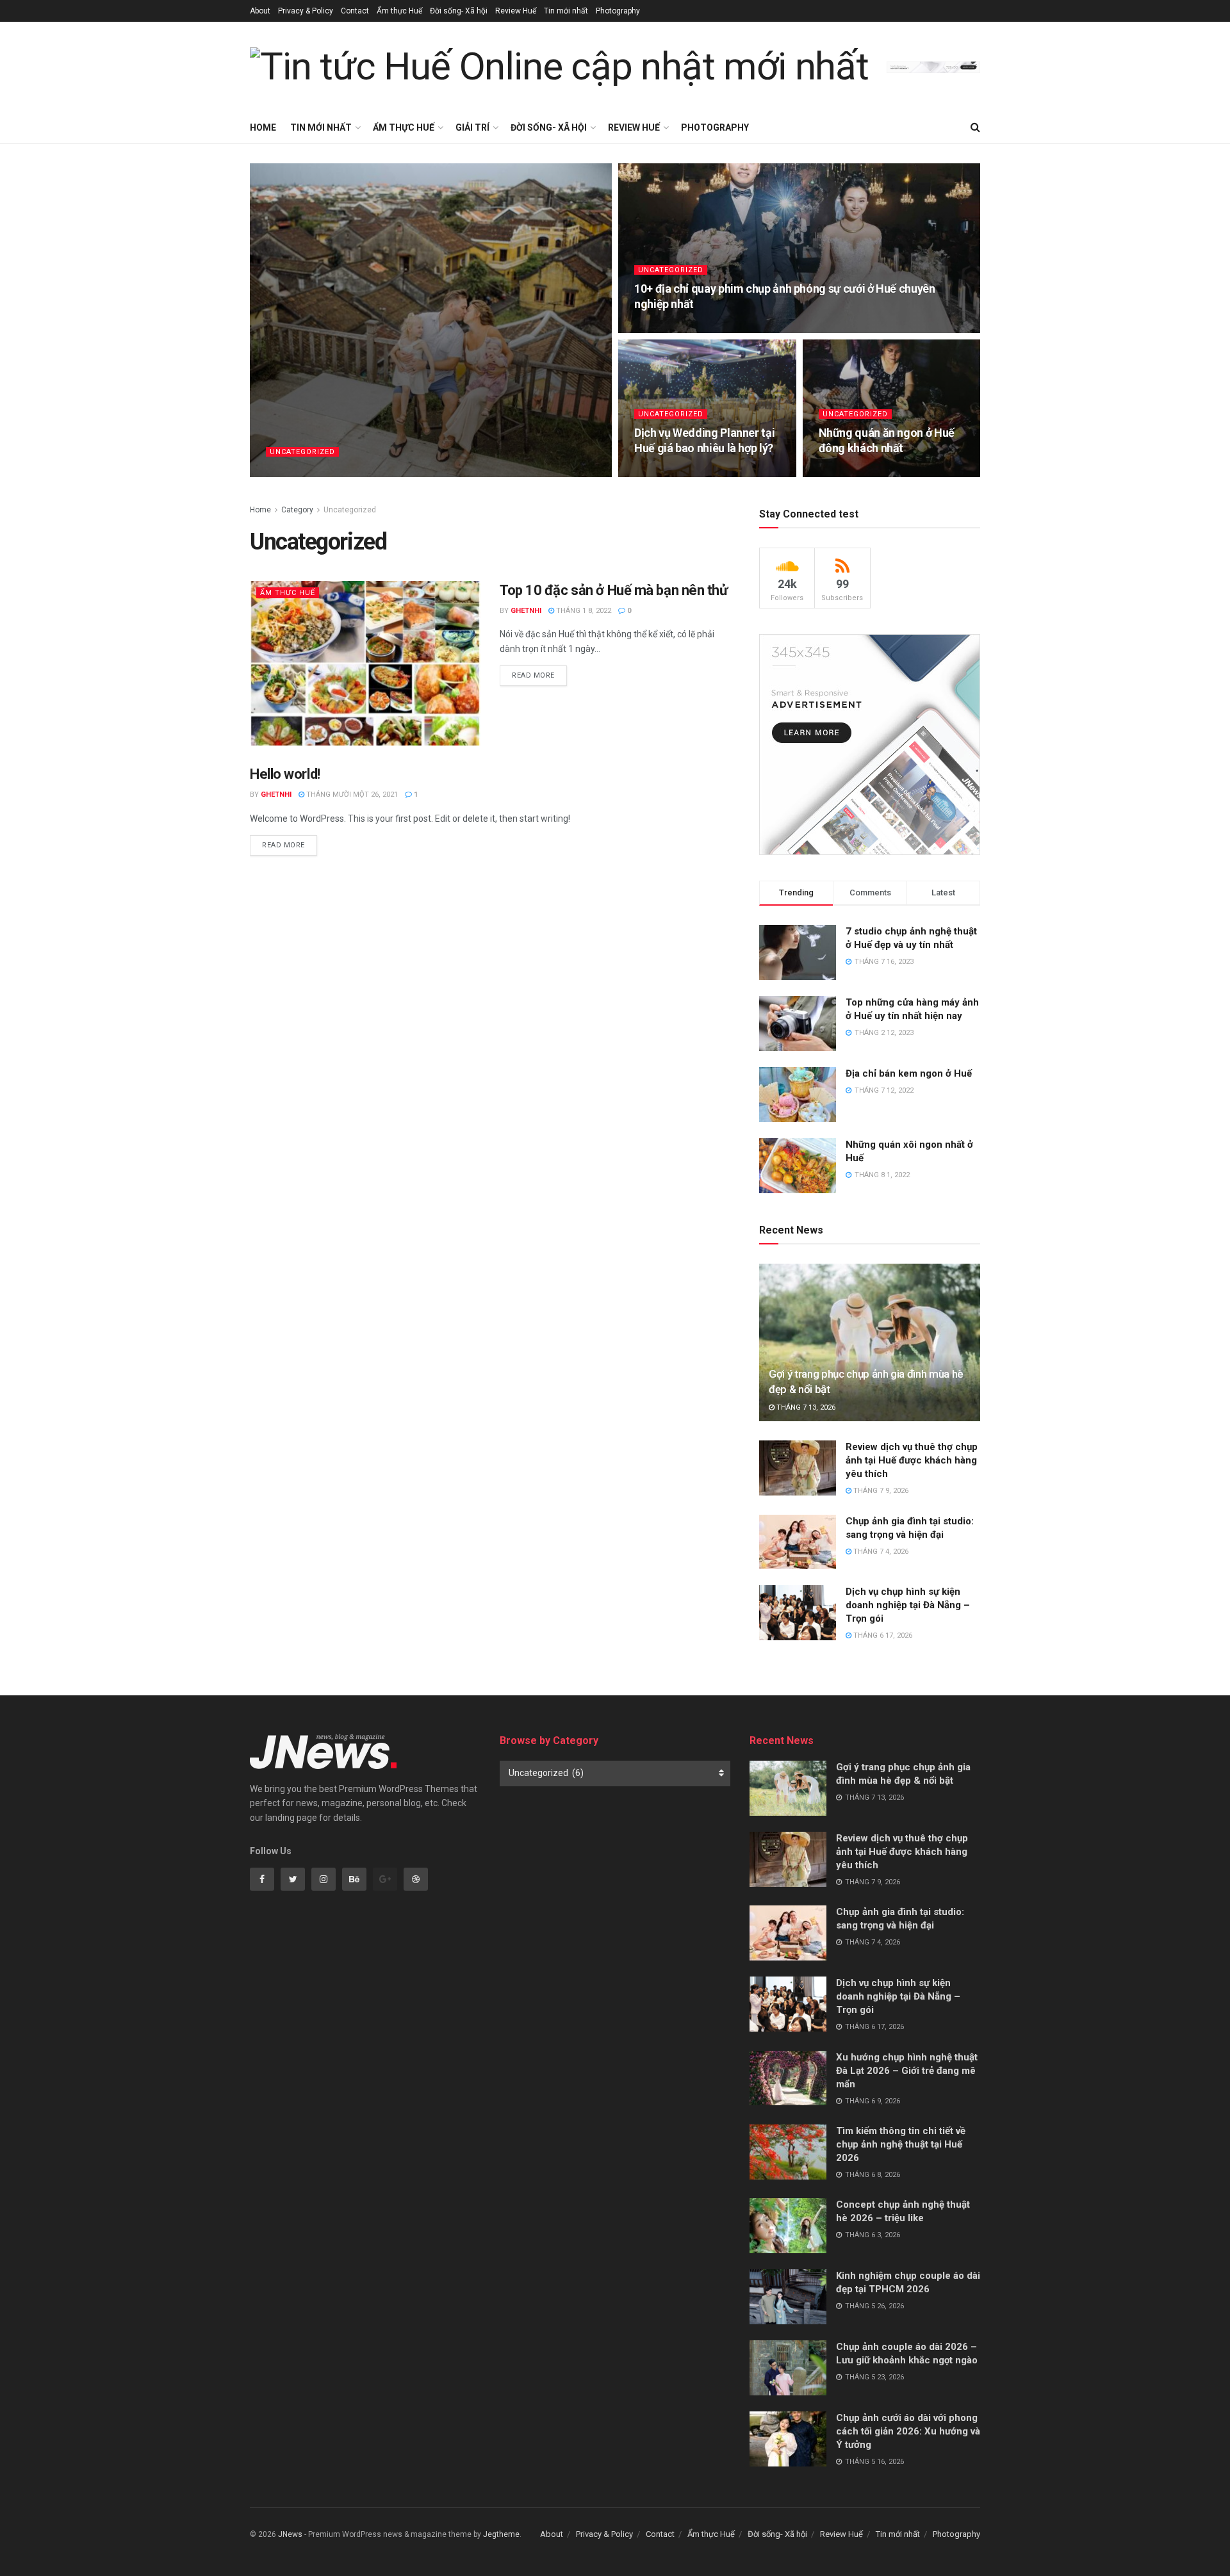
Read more (533, 675)
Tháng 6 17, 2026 (882, 1635)
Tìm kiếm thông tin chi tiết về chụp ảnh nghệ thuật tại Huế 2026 (901, 2144)
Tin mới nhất (566, 11)
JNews (290, 2534)
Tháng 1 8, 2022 (583, 611)
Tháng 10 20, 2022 (672, 329)
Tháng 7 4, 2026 (880, 1552)
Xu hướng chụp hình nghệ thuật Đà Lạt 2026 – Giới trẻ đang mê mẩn (907, 2071)
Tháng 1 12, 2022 (855, 473)
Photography (618, 11)
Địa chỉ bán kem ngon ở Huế (909, 1073)
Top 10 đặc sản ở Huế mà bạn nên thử (614, 590)
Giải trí (472, 127)
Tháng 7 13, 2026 (805, 1407)
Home (263, 127)
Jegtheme (501, 2534)
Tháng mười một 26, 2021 (351, 795)
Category (297, 510)
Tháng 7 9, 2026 (880, 1491)
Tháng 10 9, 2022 (670, 473)
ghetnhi (526, 611)
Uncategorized (302, 452)
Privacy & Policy (306, 11)
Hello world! (285, 774)
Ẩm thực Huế (399, 11)
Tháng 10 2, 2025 (365, 473)
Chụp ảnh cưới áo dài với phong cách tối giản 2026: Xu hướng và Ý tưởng (908, 2431)
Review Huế (516, 11)
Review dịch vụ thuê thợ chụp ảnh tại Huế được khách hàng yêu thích (912, 1460)
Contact (355, 11)
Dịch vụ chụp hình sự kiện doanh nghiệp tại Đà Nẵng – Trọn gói (908, 1605)
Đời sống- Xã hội (459, 11)
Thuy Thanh (299, 473)
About (260, 11)
